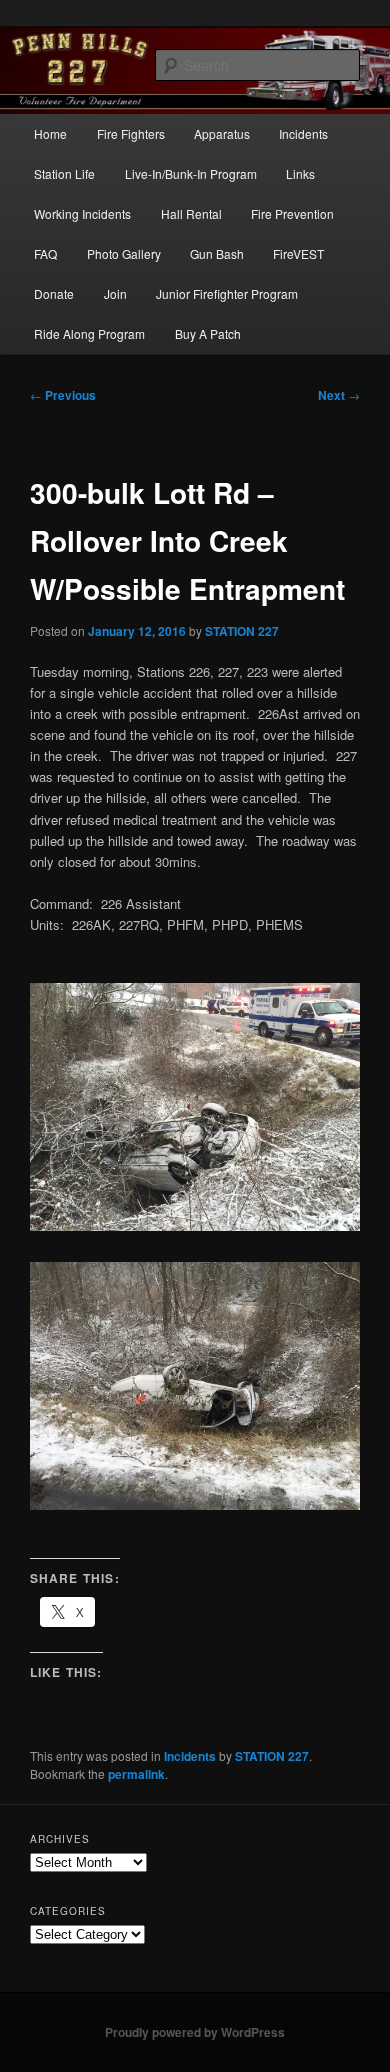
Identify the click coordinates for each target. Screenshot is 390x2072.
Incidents (303, 133)
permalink (136, 1774)
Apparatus (222, 133)
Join (115, 293)
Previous (63, 395)
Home (50, 133)
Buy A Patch (208, 333)
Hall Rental (191, 213)
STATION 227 (242, 631)
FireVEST (298, 253)
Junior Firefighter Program (227, 293)
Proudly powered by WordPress (195, 2032)
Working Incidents (82, 213)
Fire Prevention (292, 213)
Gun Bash (217, 253)
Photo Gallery (124, 253)
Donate (54, 293)
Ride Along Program (89, 333)
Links (300, 173)
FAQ (45, 253)
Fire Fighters (131, 133)
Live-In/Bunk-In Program (191, 173)
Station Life (64, 173)
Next (339, 395)
